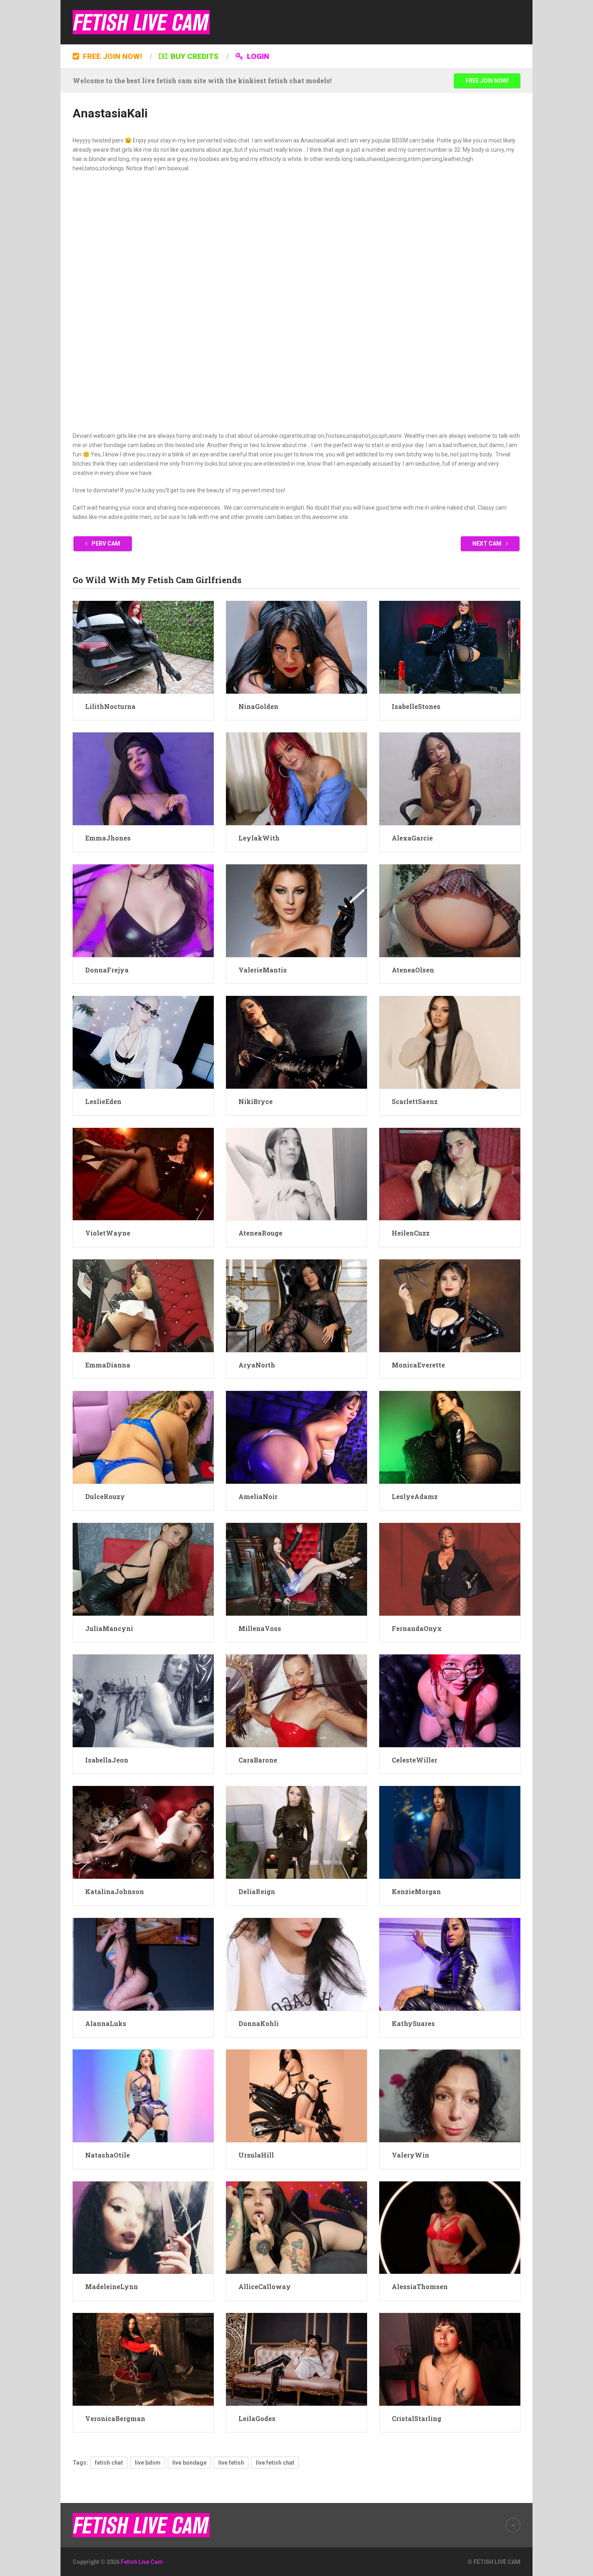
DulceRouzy (105, 1496)
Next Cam (488, 544)
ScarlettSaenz (415, 1101)
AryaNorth (257, 1365)
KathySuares (413, 2023)
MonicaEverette (418, 1365)
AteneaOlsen (413, 970)
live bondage (189, 2463)
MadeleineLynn (112, 2286)
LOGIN (257, 56)
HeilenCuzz (411, 1233)
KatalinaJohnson (115, 1891)
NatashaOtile (108, 2155)
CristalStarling (417, 2418)
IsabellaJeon (107, 1760)
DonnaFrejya (107, 970)
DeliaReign (257, 1891)
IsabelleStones (416, 706)
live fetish (231, 2463)
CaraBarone (258, 1760)
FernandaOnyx (417, 1628)
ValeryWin (410, 2155)
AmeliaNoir (258, 1496)
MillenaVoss (260, 1628)
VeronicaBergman (115, 2418)
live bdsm (148, 2463)
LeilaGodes (257, 2418)
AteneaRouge (260, 1233)
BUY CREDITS (194, 56)
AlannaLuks (106, 2023)
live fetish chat (275, 2463)
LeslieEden (103, 1101)
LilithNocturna (110, 706)
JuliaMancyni (109, 1628)
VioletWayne (108, 1233)
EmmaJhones (108, 838)
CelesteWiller (414, 1760)
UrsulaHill (256, 2155)
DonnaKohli (259, 2023)
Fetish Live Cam (142, 2562)
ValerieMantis (263, 970)
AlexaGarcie (412, 838)
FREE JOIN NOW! (111, 56)
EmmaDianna (108, 1365)
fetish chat (109, 2463)
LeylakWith (259, 838)
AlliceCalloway (265, 2286)
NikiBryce (256, 1101)
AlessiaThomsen (420, 2286)
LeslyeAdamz (415, 1496)
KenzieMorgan (416, 1891)
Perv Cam (105, 544)
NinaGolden (258, 706)
